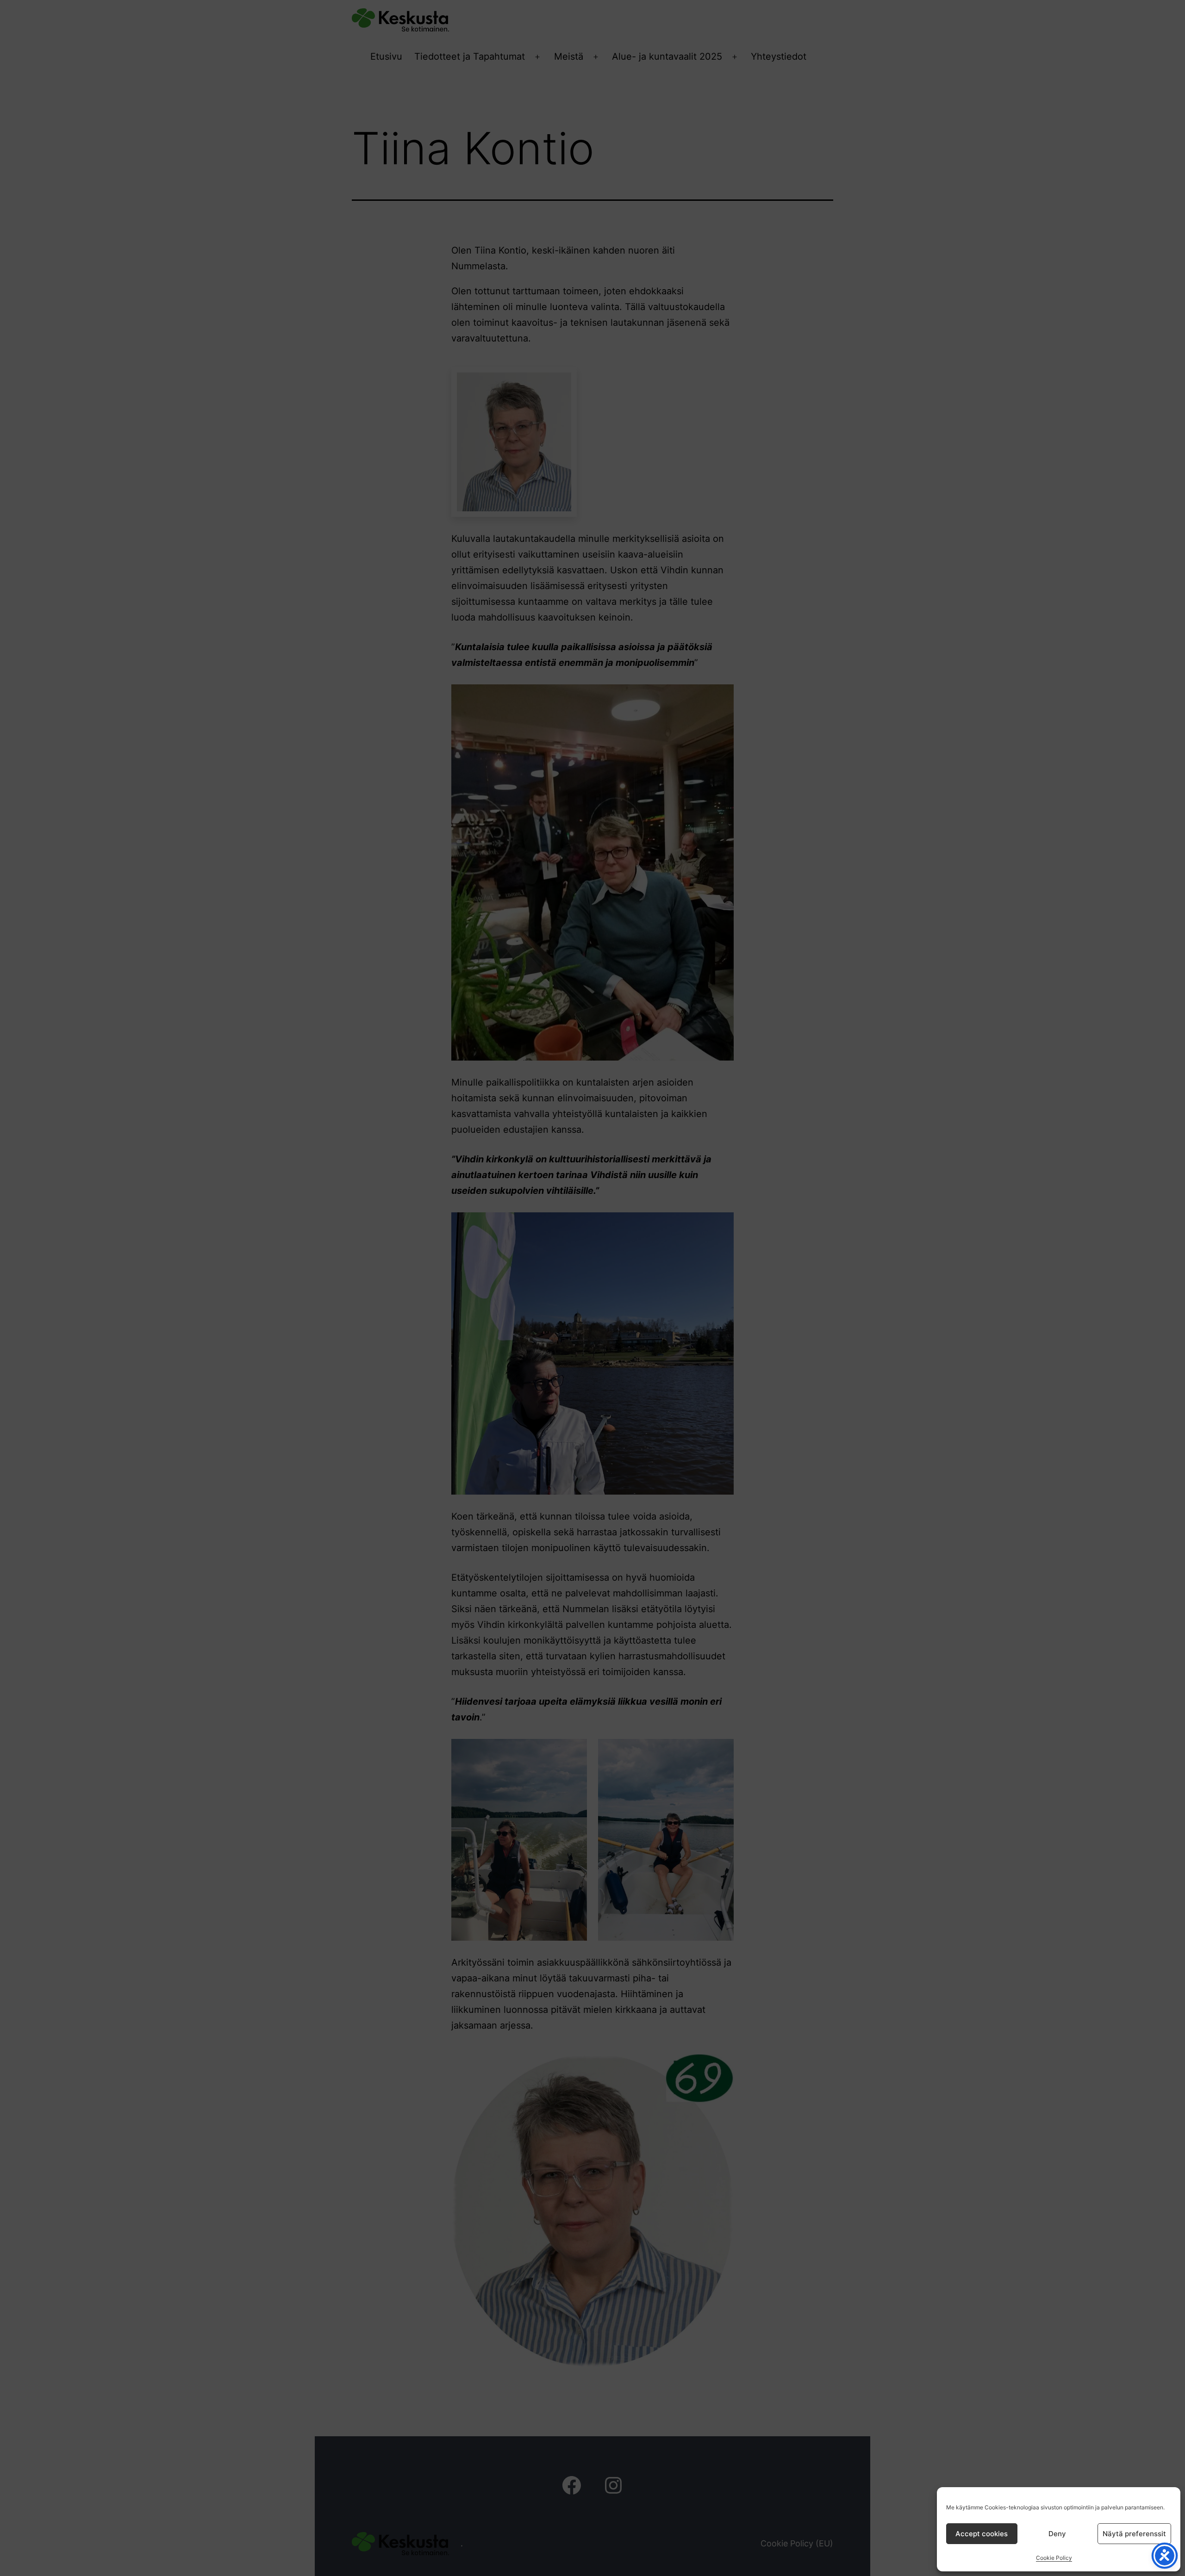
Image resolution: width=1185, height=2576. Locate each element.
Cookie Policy (1054, 2558)
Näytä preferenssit (1134, 2534)
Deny (1057, 2534)
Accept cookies (982, 2534)
